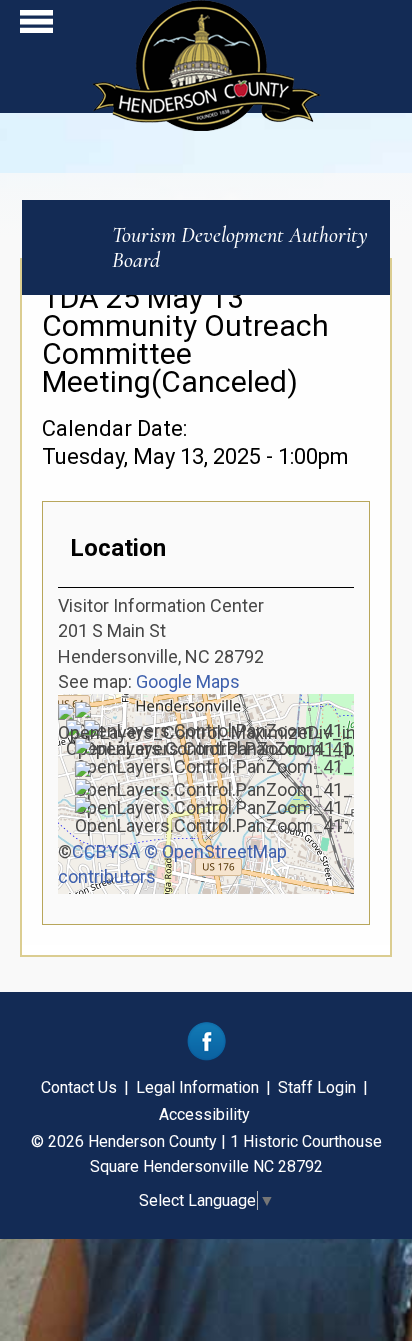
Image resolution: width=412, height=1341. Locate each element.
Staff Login (317, 1087)
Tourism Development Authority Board (240, 247)
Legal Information (197, 1087)
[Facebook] (206, 1055)
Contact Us (79, 1087)
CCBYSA (106, 851)
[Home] (206, 124)
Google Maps (188, 681)
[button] (36, 26)
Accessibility (204, 1114)
